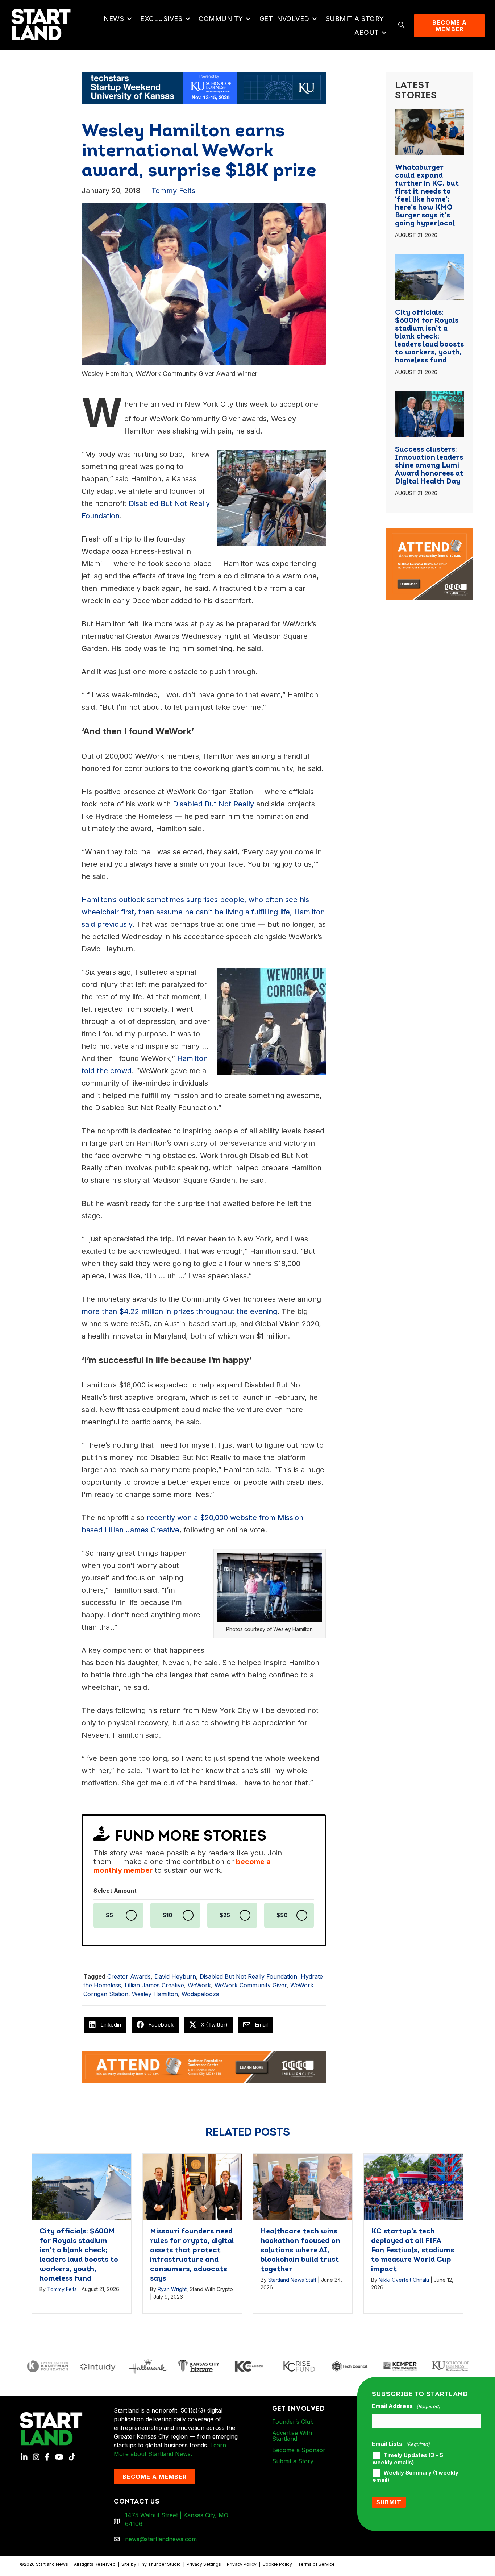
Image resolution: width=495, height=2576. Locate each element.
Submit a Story (355, 19)
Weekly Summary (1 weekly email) (415, 2476)
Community (221, 19)
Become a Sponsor (299, 2450)
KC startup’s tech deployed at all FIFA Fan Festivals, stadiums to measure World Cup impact (413, 2251)
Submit (389, 2502)
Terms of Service (316, 2564)
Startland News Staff (292, 2280)
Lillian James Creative (154, 1985)
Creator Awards (129, 1976)
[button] (129, 19)
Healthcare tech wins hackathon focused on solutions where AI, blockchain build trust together (300, 2251)
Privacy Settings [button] (204, 2564)
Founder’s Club (293, 2422)
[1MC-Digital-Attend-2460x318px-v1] (204, 2066)
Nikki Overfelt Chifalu (404, 2280)
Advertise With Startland (292, 2436)
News (114, 19)
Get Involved (284, 19)
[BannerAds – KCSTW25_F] (204, 87)
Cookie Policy (277, 2564)
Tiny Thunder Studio (159, 2564)
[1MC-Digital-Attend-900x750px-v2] (429, 532)
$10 (168, 1915)
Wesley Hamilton (155, 1994)
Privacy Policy (242, 2564)
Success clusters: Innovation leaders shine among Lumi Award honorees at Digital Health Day (429, 466)
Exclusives (161, 19)
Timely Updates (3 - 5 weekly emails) (408, 2459)
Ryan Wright (172, 2289)
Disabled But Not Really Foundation (248, 1976)
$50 (282, 1915)
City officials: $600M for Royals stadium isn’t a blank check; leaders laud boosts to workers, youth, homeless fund (429, 337)
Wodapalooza (200, 1994)
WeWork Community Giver (251, 1985)
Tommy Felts (173, 191)
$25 (225, 1915)
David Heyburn (175, 1976)
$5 (109, 1915)
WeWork (199, 1985)
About (367, 32)
